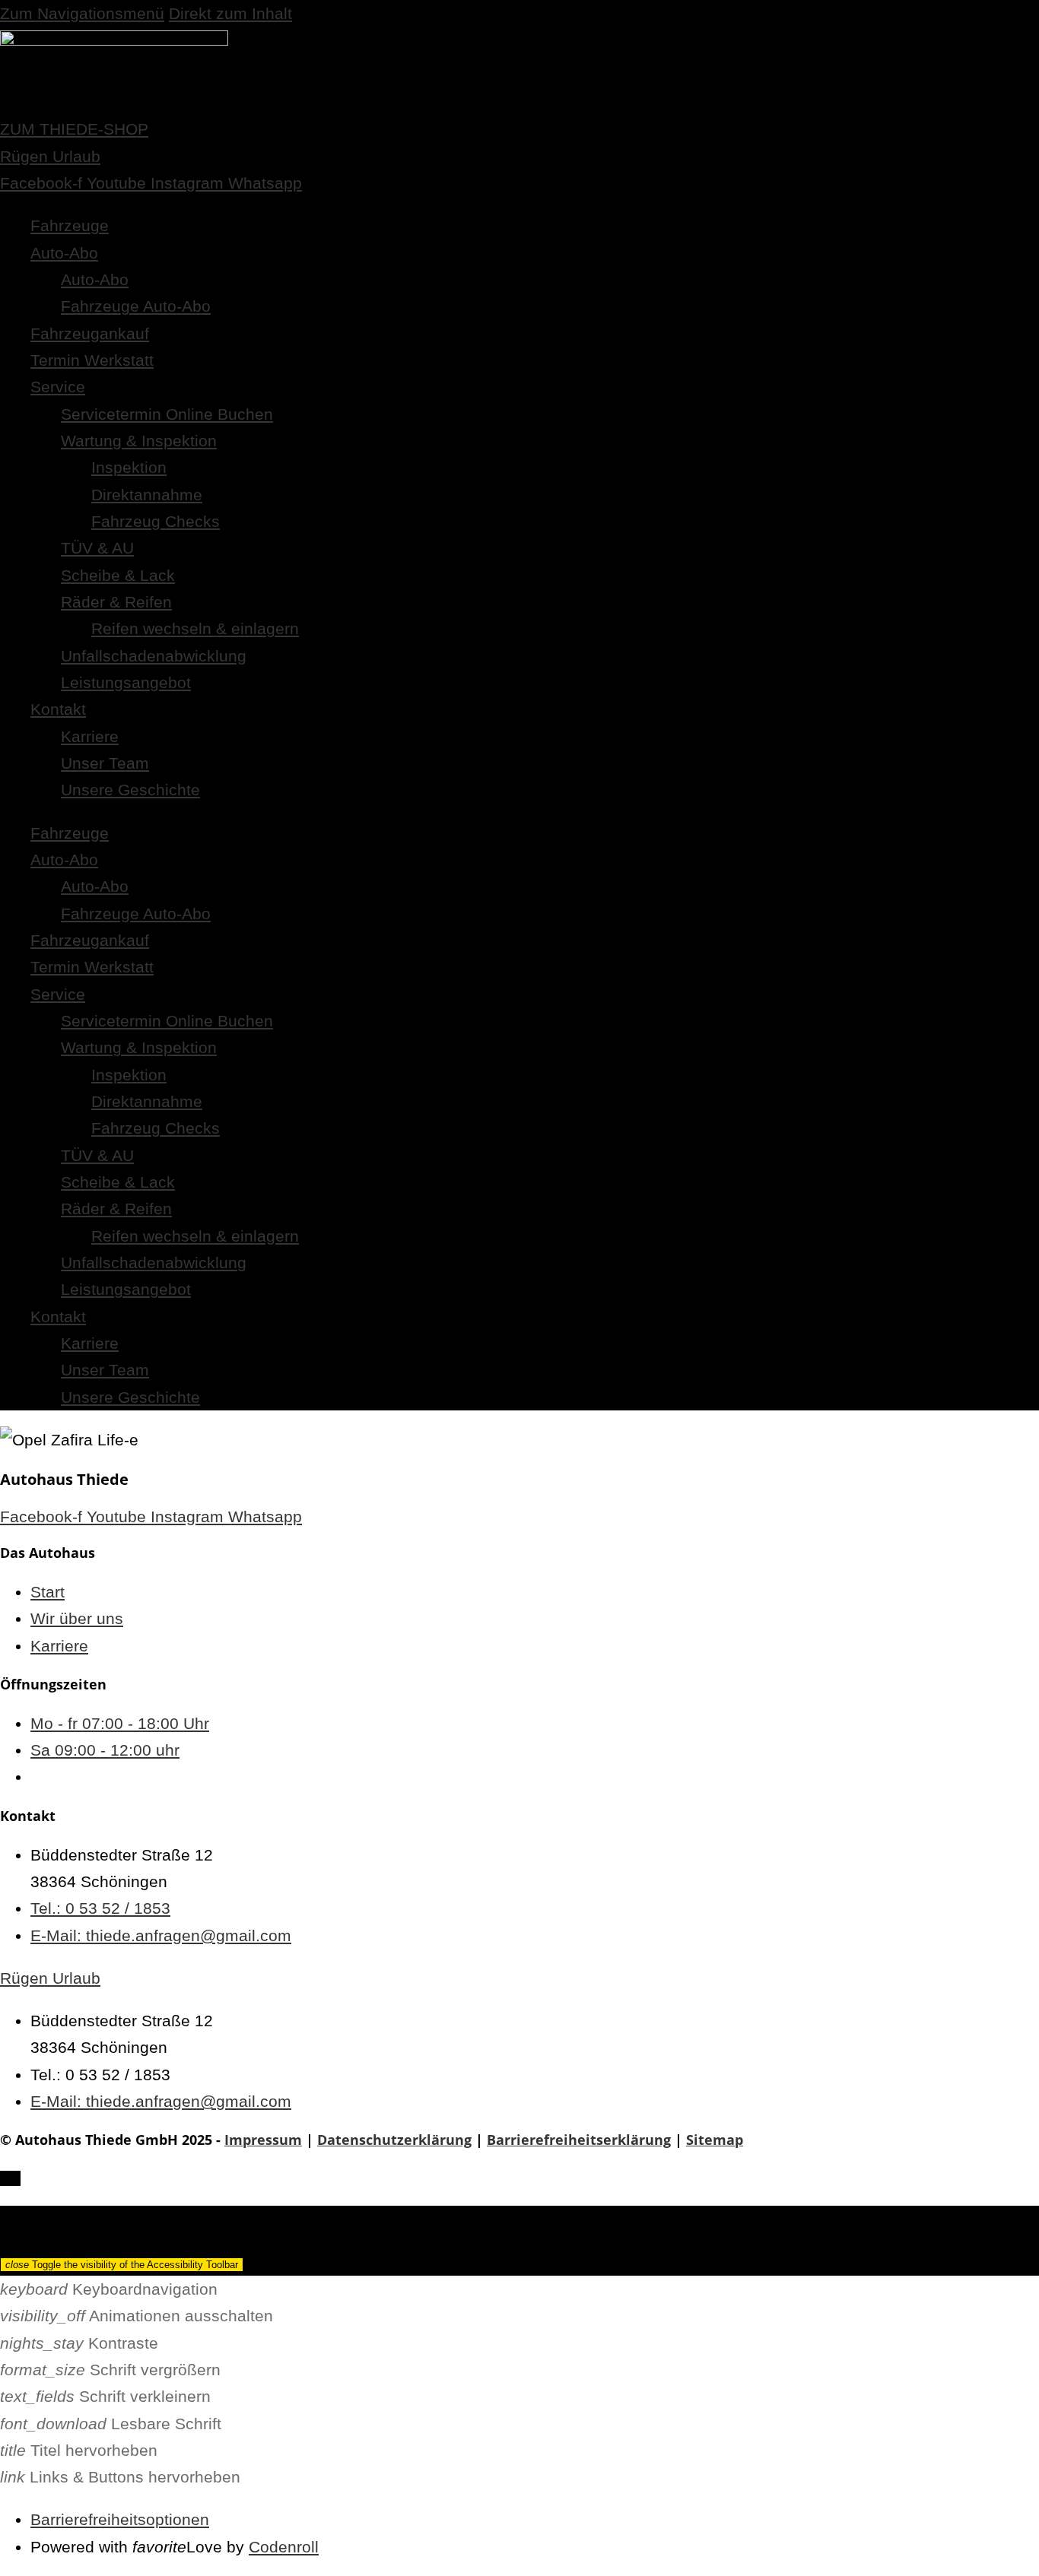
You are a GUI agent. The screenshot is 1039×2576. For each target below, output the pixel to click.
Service (58, 387)
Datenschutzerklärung (394, 2140)
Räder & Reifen (116, 602)
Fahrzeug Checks (156, 521)
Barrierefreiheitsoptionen (120, 2519)
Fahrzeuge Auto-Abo (136, 306)
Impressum (263, 2140)
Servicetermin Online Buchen (167, 414)
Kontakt (58, 709)
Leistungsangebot (126, 682)
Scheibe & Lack (118, 575)
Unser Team (105, 763)
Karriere (90, 736)
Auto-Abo (64, 253)
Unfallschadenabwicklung (154, 656)
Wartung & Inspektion (139, 441)
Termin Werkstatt (92, 360)
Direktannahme (147, 495)
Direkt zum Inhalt (230, 13)
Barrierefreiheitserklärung (579, 2140)
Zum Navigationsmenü (82, 13)
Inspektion (129, 467)
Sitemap (715, 2140)
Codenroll (284, 2547)
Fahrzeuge (70, 225)
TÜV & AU (97, 548)
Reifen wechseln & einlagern (195, 628)
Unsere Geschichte (130, 790)
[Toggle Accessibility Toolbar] (10, 2178)
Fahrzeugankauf (90, 333)
